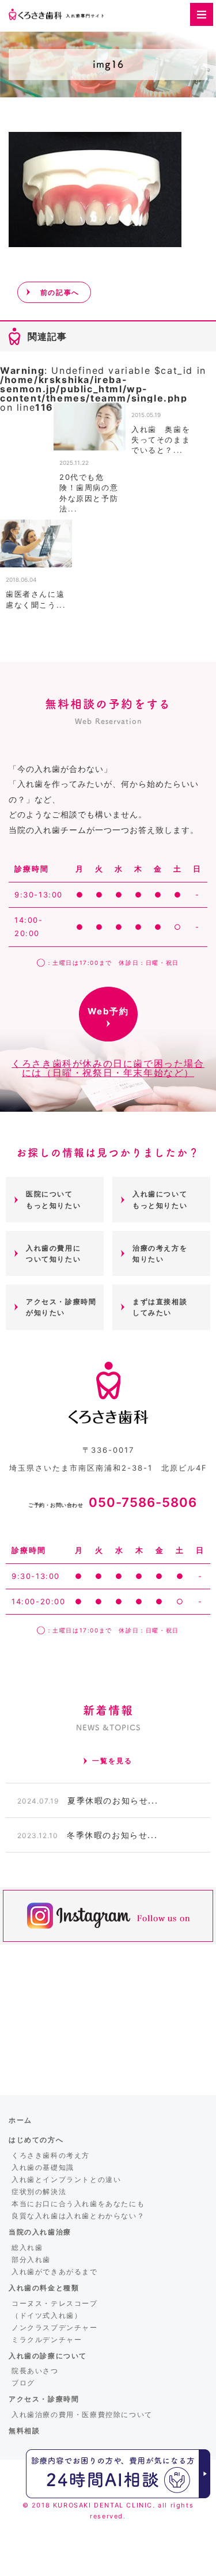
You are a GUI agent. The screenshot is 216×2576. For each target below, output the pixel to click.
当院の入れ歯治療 (40, 2232)
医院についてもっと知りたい (53, 1199)
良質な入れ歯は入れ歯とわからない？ (78, 2216)
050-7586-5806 (113, 1502)
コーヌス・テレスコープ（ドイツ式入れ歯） (55, 2309)
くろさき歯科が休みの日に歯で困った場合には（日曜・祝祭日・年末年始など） (108, 1068)
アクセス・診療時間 (44, 2399)
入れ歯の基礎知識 (43, 2167)
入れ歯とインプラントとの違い (66, 2179)
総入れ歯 (27, 2247)
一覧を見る (112, 1761)
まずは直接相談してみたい (160, 1307)
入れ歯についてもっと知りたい (160, 1199)
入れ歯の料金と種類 (44, 2288)
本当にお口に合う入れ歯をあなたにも (78, 2204)
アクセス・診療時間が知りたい (61, 1307)
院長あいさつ (35, 2371)
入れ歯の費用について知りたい (53, 1253)
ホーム (20, 2120)
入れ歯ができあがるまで (55, 2272)
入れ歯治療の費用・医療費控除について (82, 2414)
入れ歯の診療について (48, 2356)
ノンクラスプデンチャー (55, 2327)
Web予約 (108, 1011)
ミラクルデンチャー (47, 2340)
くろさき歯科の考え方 (51, 2155)
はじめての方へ (36, 2140)
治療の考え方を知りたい (160, 1253)
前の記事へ (60, 292)
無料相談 (24, 2431)
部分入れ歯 (31, 2259)
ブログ (23, 2383)
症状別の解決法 (39, 2192)
